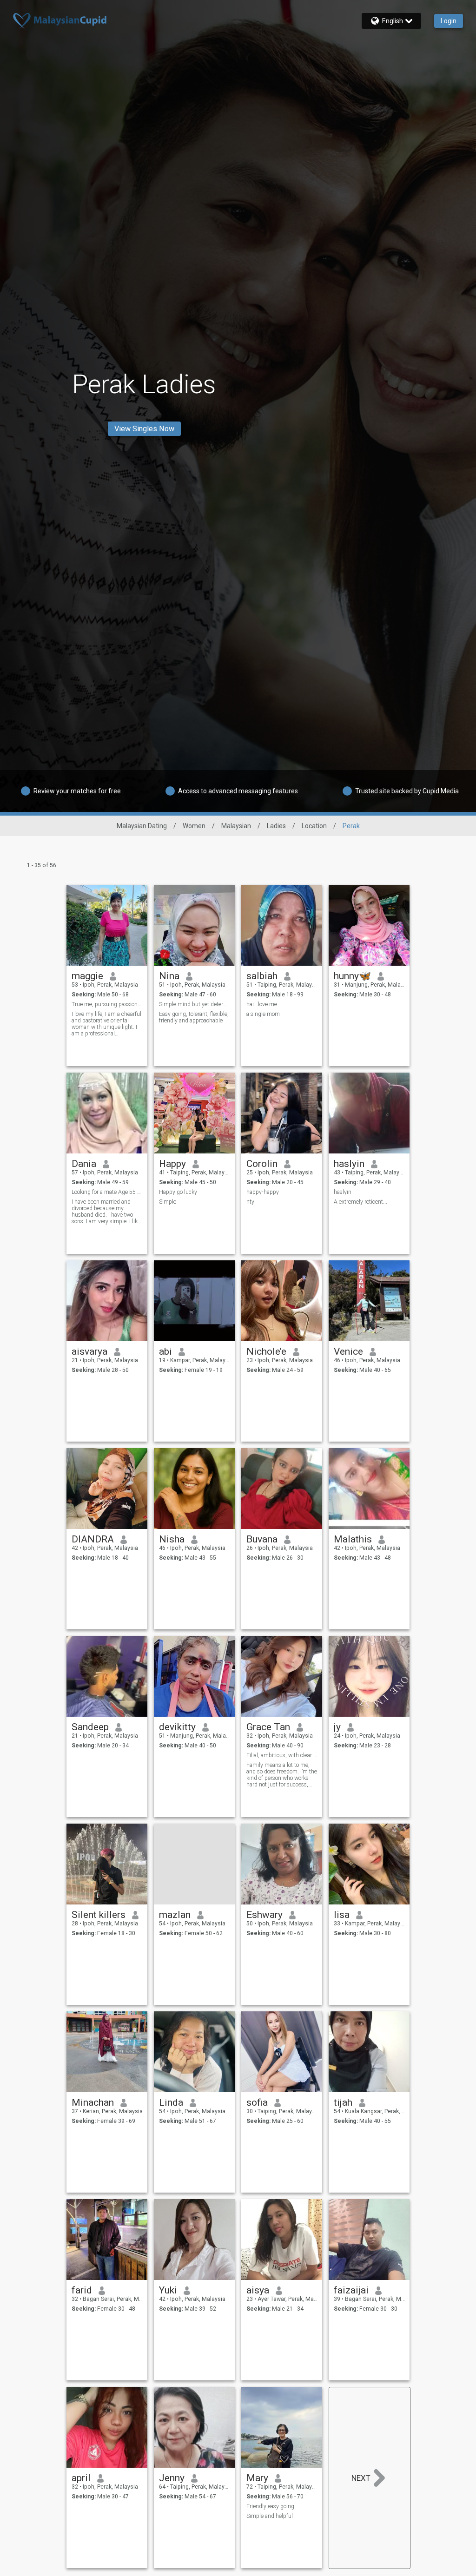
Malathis (353, 1539)
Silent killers (99, 1915)
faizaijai (351, 2290)
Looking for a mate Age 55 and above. (107, 1192)
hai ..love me (262, 1004)
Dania (84, 1164)
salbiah (262, 976)
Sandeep (90, 1727)
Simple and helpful (270, 2516)
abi (165, 1351)
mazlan (175, 1915)
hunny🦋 (352, 976)
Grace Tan (268, 1727)
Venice (348, 1351)
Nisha (172, 1539)
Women (194, 826)
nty (250, 1202)
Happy (172, 1164)
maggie (87, 976)
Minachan (93, 2102)
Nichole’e (266, 1351)
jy (337, 1727)
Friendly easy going (270, 2506)
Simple (168, 1202)
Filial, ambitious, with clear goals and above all (282, 1755)
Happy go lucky (178, 1192)
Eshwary (264, 1915)
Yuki (168, 2290)
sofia (257, 2102)
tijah (343, 2102)
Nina (169, 976)
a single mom (263, 1014)
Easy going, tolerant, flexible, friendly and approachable (194, 1017)
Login (449, 21)
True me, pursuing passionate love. (107, 1004)
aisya (258, 2290)
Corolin (262, 1164)
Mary (257, 2478)
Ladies (276, 826)
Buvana (262, 1539)
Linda (171, 2102)
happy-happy (263, 1192)
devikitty (177, 1727)
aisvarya (89, 1351)
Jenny (172, 2478)
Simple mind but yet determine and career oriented (195, 1004)
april (81, 2478)
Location (314, 826)
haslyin (349, 1164)
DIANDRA (93, 1539)
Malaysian (236, 826)
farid (82, 2290)
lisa (342, 1915)
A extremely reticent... (360, 1202)
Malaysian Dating (142, 826)
